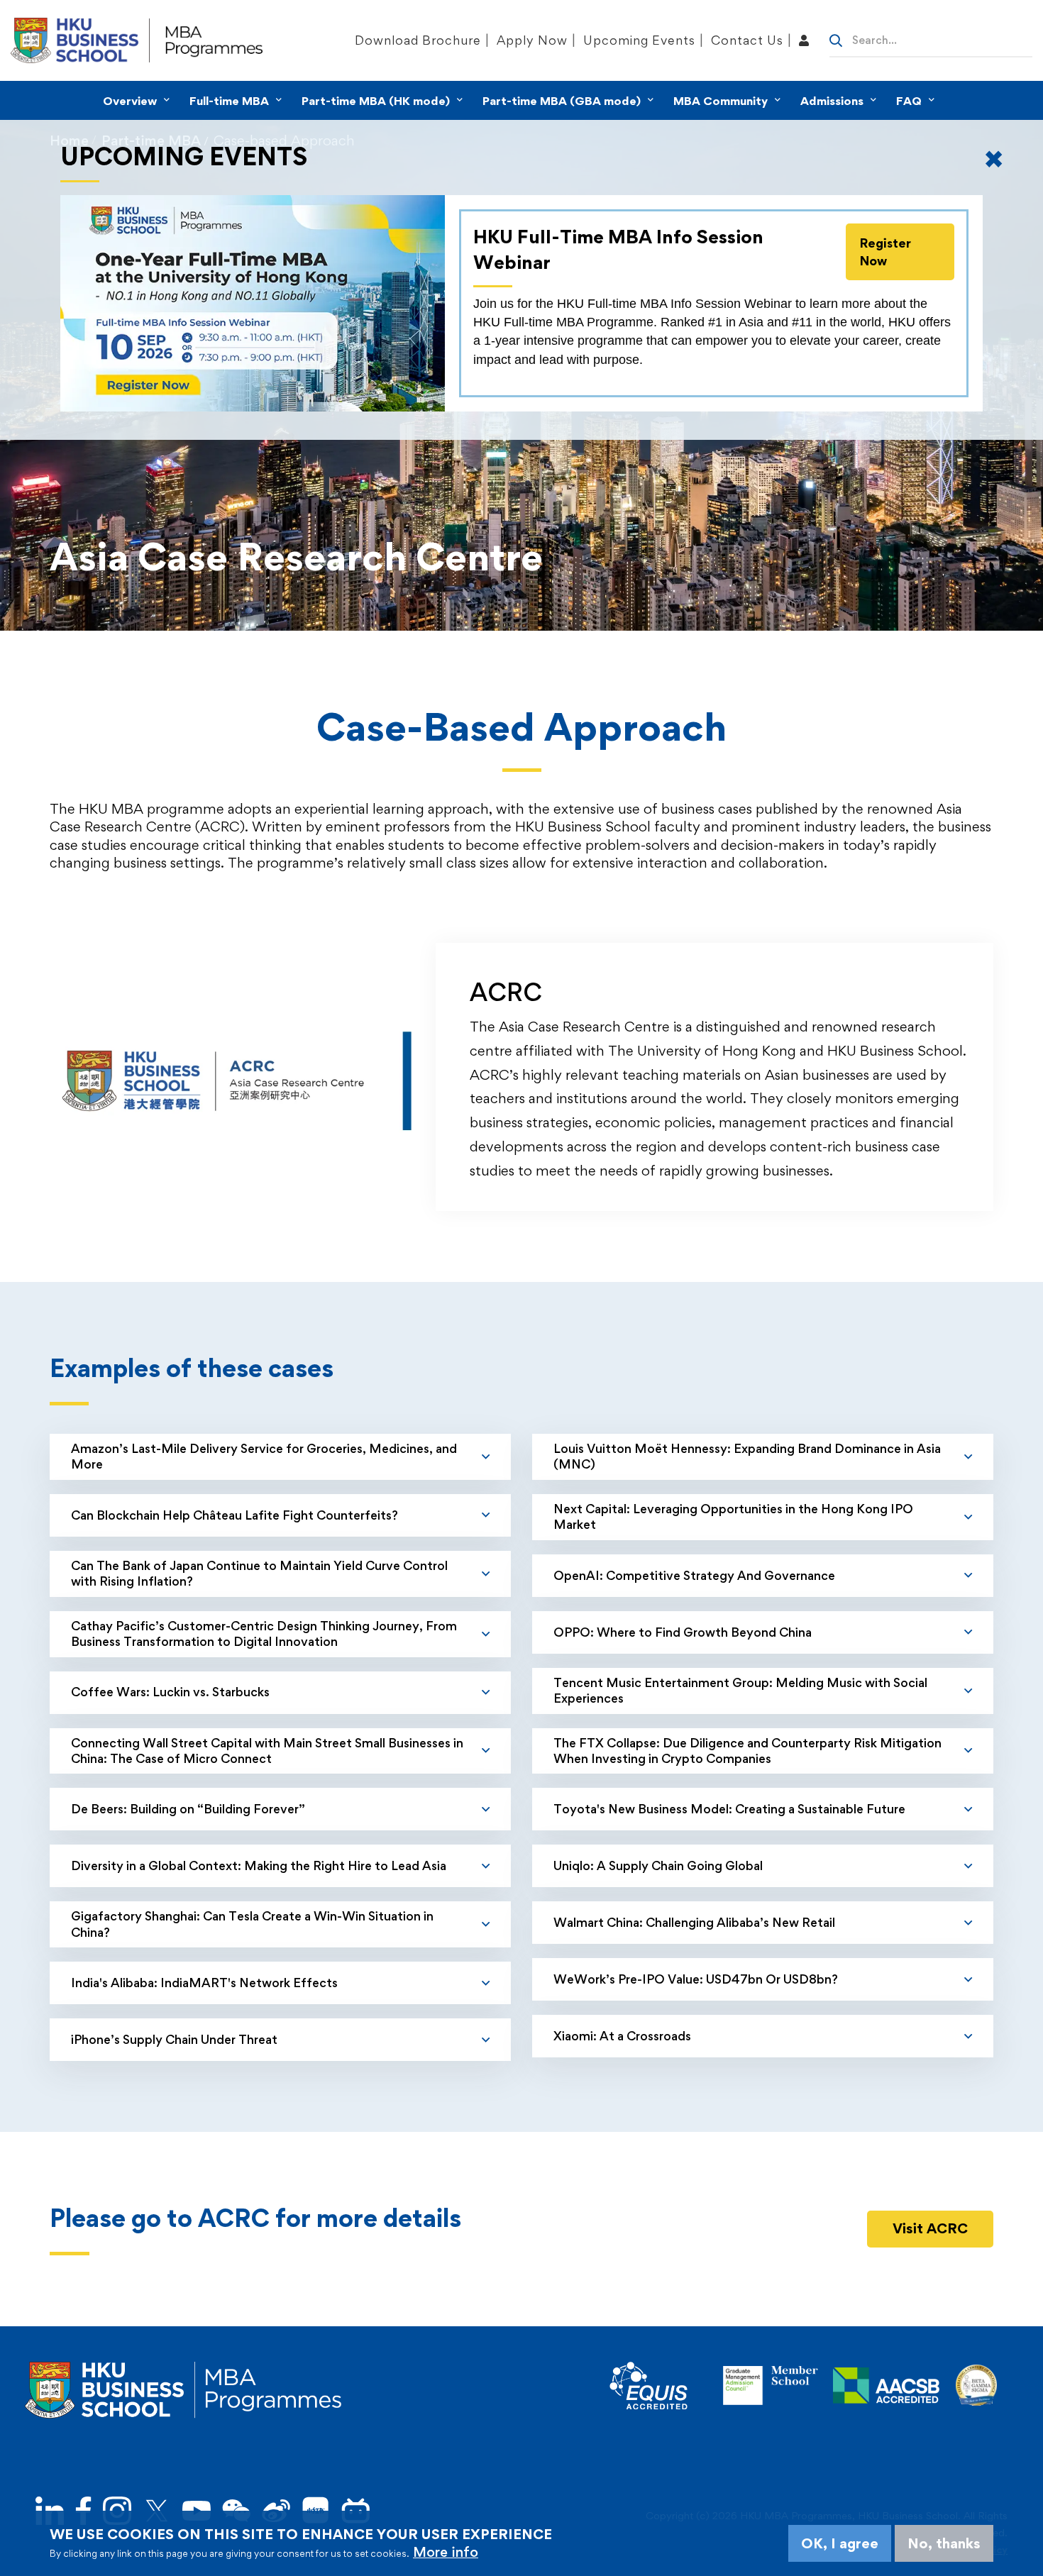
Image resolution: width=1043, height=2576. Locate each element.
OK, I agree (840, 2543)
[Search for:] (931, 39)
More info (446, 2552)
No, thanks (944, 2543)
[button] (930, 2229)
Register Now (885, 252)
